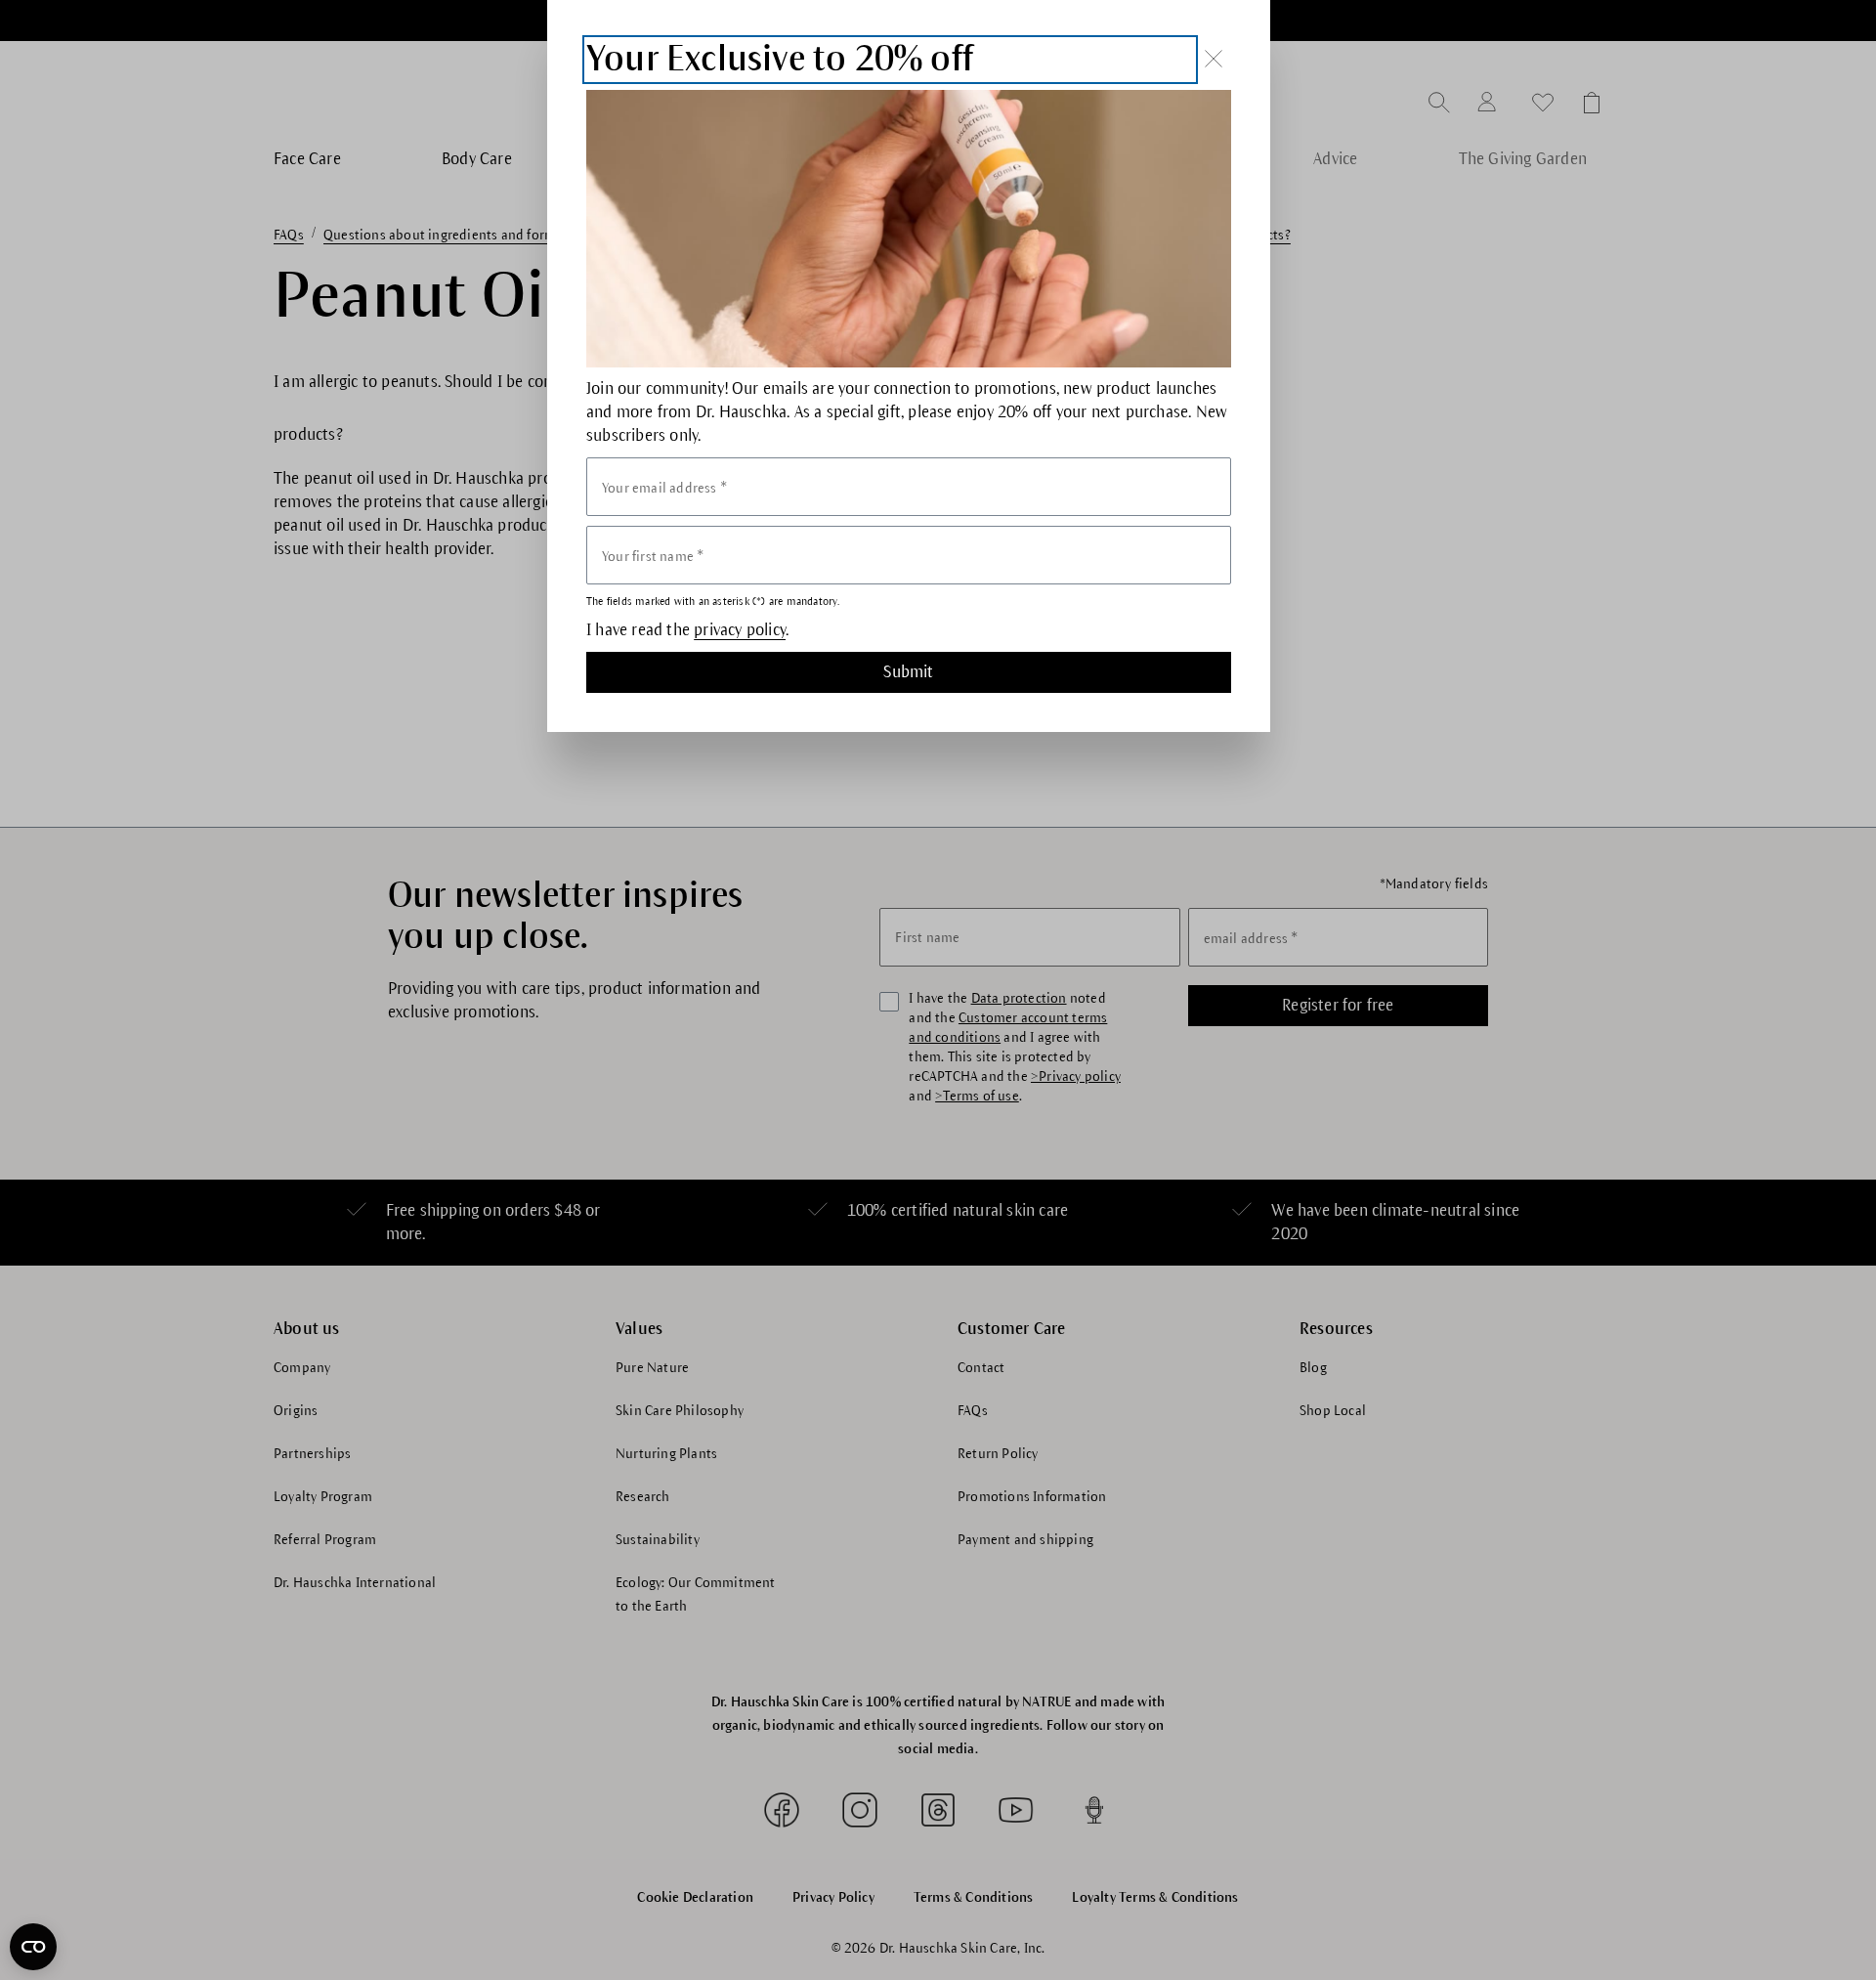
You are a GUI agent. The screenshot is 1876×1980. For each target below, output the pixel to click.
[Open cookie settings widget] (33, 1947)
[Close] (1214, 59)
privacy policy (740, 630)
